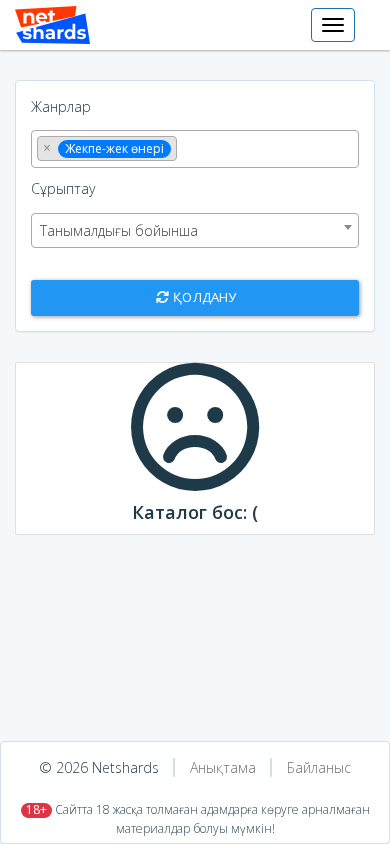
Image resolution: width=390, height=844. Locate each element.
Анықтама (223, 767)
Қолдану (203, 297)
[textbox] (187, 147)
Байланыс (319, 767)
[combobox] (195, 149)
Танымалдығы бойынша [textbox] (119, 230)
